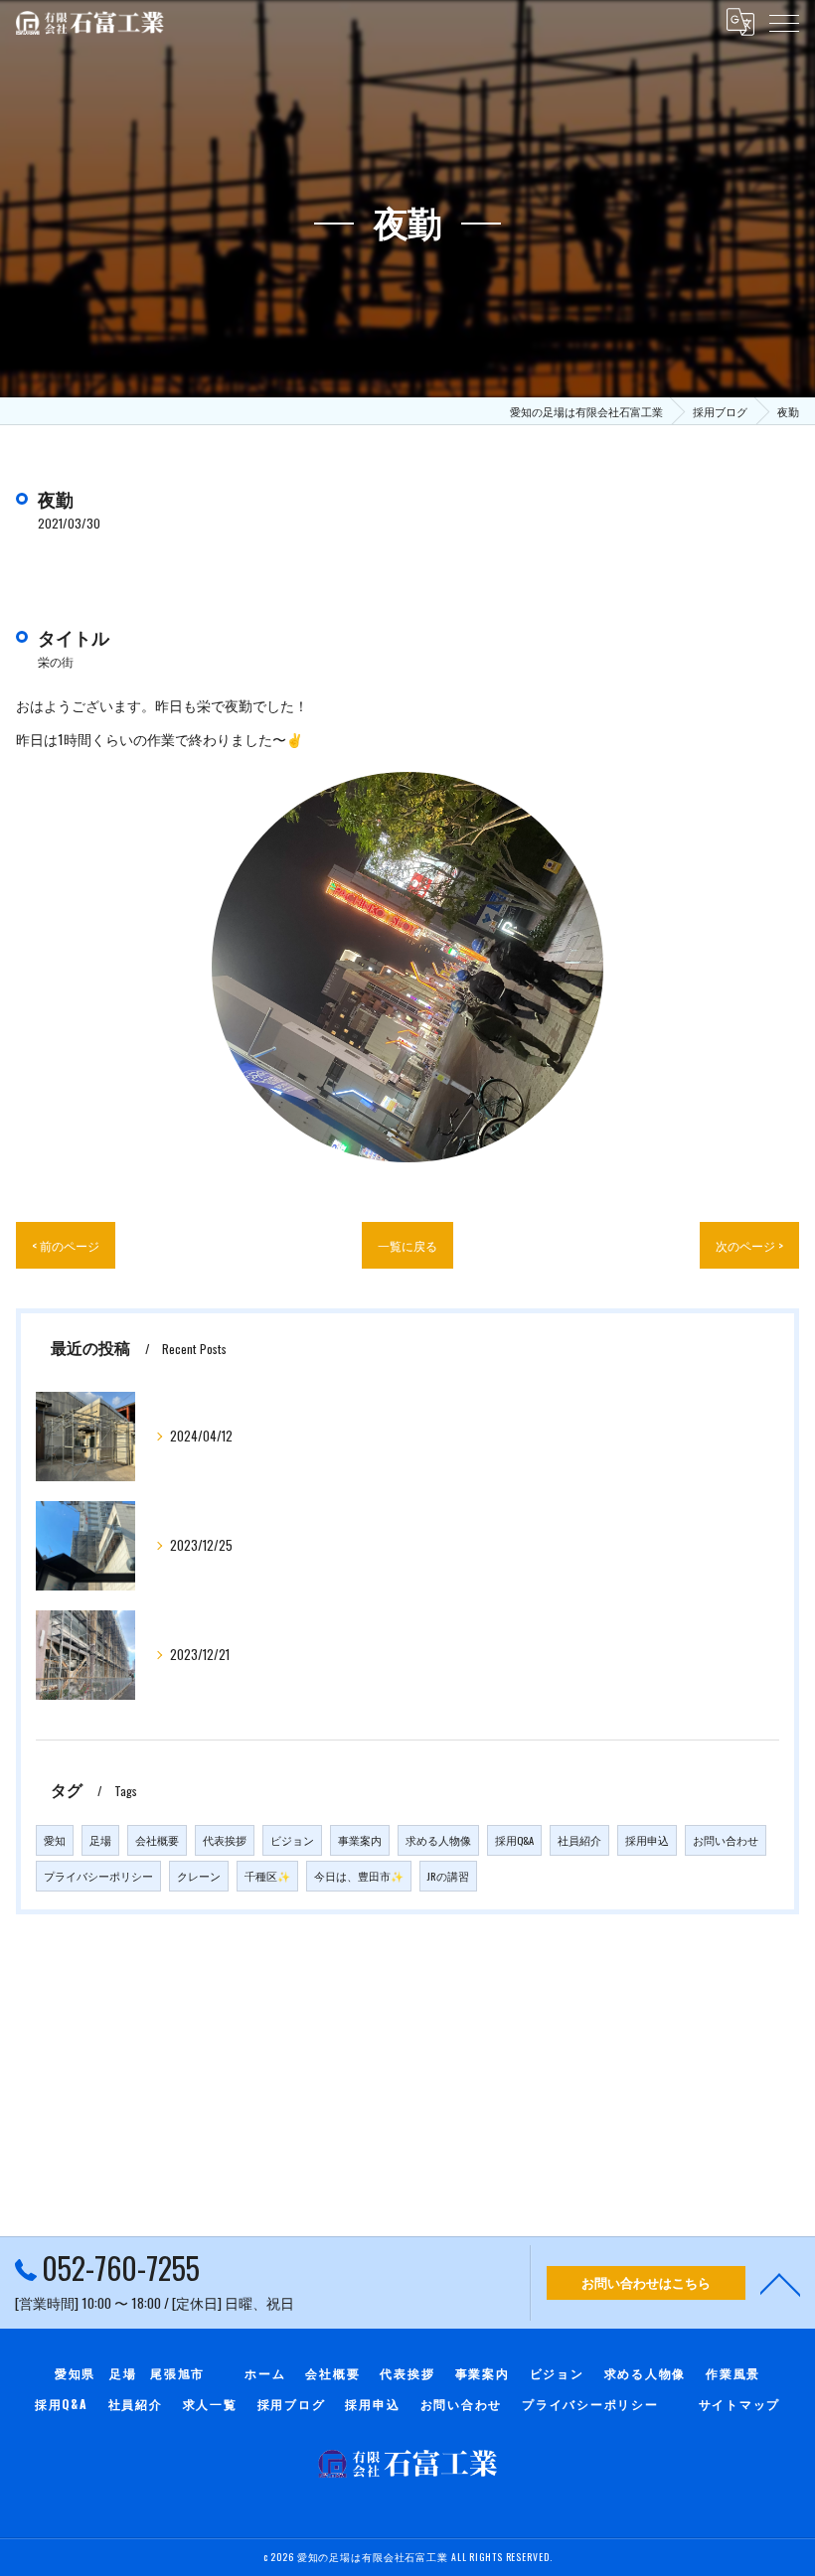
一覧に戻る (407, 1245)
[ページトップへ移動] (780, 2283)
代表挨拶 (225, 1840)
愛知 (55, 1840)
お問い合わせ (726, 1840)
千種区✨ (267, 1876)
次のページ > (749, 1245)
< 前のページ (66, 1245)
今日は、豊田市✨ (359, 1876)
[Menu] (784, 22)
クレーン (199, 1876)
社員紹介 (579, 1840)
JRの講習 (448, 1876)
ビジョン (292, 1840)
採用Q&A (514, 1840)
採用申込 (647, 1840)
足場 (100, 1840)
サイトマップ (740, 2404)
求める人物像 (438, 1840)
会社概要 (157, 1840)
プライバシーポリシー (98, 1876)
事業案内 (360, 1840)
